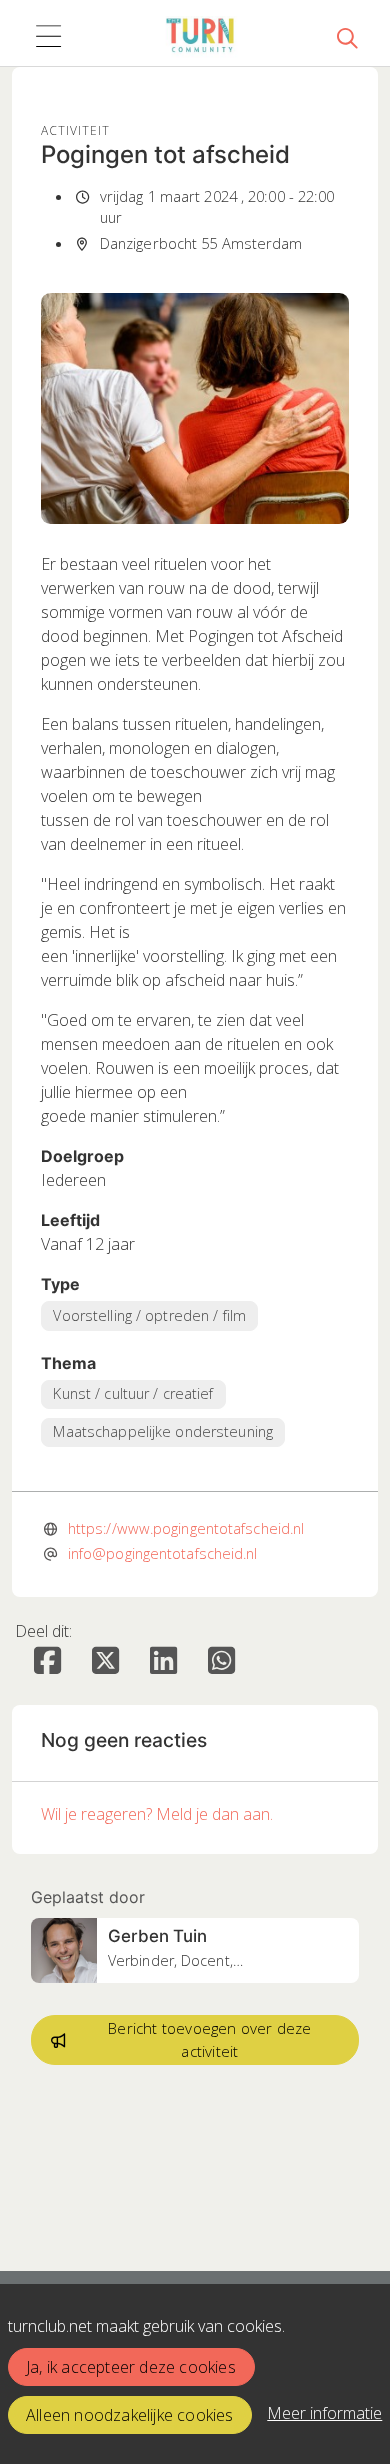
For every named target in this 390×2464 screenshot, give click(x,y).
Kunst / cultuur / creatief (133, 1393)
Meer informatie (324, 2413)
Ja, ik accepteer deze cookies (131, 2367)
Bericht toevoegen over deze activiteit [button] (209, 2039)
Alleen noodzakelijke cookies (130, 2415)
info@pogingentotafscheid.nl (163, 1553)
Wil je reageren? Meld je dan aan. (157, 1814)
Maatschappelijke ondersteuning (163, 1431)
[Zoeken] (347, 37)
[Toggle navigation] (48, 37)
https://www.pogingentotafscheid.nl (186, 1528)
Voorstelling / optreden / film (149, 1315)
